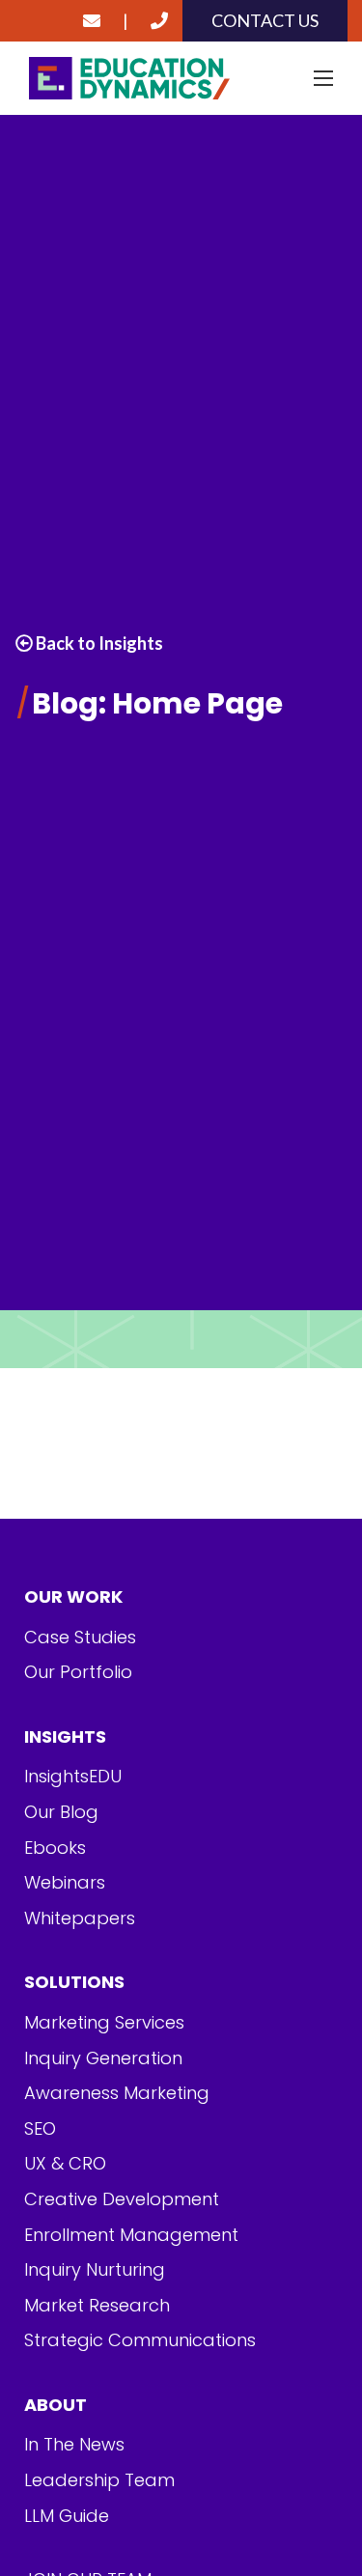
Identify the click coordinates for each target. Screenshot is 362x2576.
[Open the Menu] (323, 78)
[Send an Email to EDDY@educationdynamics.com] (92, 21)
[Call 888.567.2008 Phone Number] (159, 21)
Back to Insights (98, 643)
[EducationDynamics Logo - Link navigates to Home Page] (181, 79)
